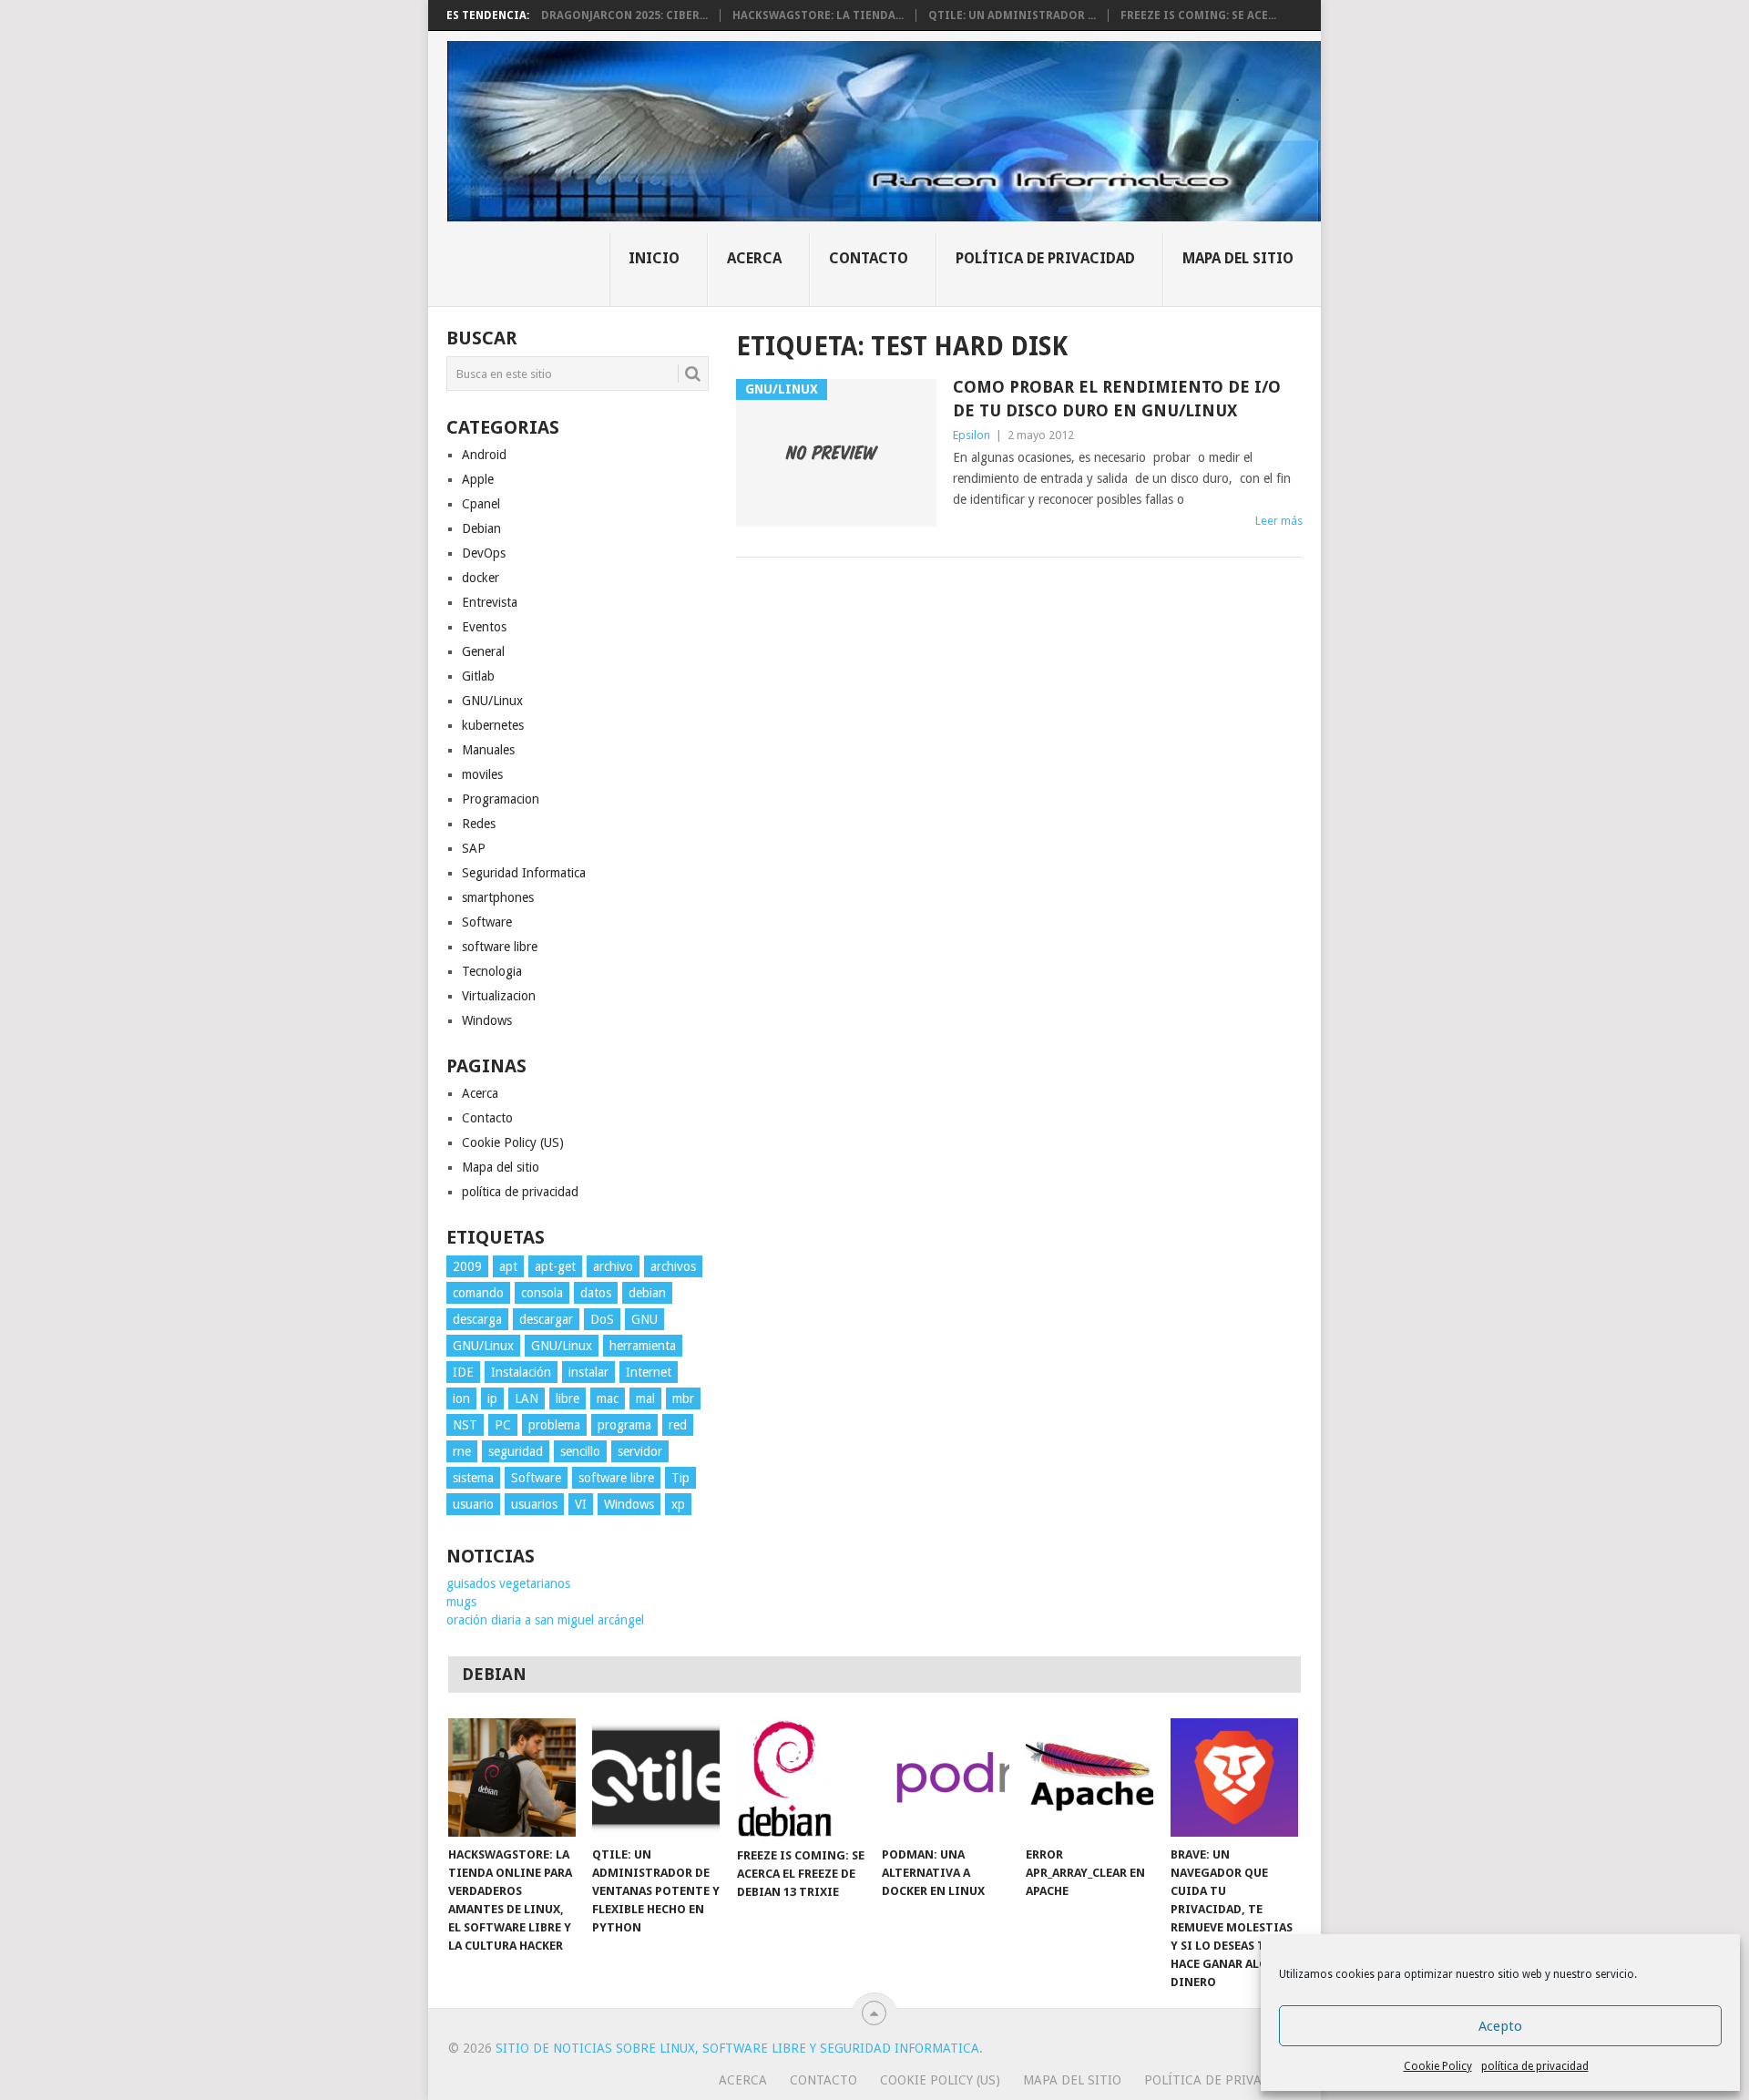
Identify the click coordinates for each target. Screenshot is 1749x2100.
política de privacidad (1535, 2066)
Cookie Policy (1438, 2066)
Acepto (1500, 2026)
